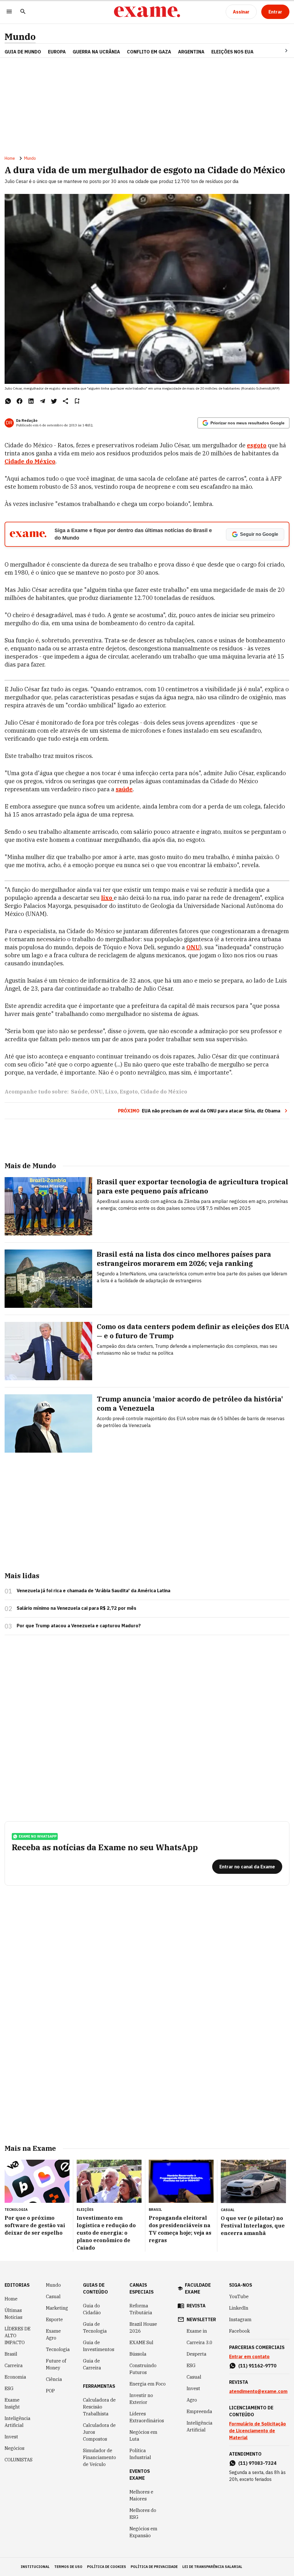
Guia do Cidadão (92, 2309)
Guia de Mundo (23, 52)
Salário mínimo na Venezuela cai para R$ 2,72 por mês (77, 1608)
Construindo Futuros (143, 2369)
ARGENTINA (191, 52)
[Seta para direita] (279, 51)
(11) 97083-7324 (257, 2463)
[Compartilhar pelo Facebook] (20, 401)
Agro (192, 2400)
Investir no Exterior (141, 2399)
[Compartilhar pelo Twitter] (54, 401)
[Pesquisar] (23, 12)
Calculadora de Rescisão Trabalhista (99, 2407)
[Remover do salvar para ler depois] (77, 401)
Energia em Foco (148, 2384)
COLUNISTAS (19, 2460)
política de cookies (107, 2567)
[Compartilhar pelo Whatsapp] (8, 401)
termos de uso (68, 2567)
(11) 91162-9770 (257, 2366)
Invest (11, 2437)
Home (10, 158)
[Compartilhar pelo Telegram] (42, 401)
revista (196, 2306)
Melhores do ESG (143, 2514)
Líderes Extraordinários (147, 2417)
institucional (35, 2567)
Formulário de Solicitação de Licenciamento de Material (258, 2431)
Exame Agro (53, 2334)
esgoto (257, 445)
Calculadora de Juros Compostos (99, 2432)
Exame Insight (12, 2403)
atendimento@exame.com (258, 2391)
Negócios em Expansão (143, 2532)
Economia (15, 2377)
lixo (107, 898)
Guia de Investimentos (99, 2346)
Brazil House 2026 (143, 2327)
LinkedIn (239, 2308)
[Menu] (9, 12)
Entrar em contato (249, 2356)
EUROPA (57, 52)
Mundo (20, 37)
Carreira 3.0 (200, 2342)
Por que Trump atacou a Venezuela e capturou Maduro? (79, 1626)
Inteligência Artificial (18, 2422)
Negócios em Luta (143, 2436)
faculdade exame (198, 2288)
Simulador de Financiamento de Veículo (99, 2457)
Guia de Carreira (92, 2364)
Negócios (14, 2448)
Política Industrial (140, 2454)
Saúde (79, 1092)
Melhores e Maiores (141, 2495)
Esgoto (129, 1092)
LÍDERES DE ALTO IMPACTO (18, 2336)
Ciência (54, 2379)
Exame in (197, 2331)
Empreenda (199, 2411)
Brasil (11, 2354)
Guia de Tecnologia (95, 2327)
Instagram (240, 2319)
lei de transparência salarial (212, 2567)
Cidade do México (30, 461)
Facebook (239, 2331)
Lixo (111, 1092)
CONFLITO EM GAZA (149, 52)
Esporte (54, 2319)
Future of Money (56, 2364)
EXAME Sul (141, 2342)
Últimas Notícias (13, 2314)
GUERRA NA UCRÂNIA (96, 52)
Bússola (138, 2354)
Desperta (197, 2354)
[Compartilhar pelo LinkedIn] (31, 401)
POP (50, 2391)
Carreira (14, 2365)
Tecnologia (58, 2349)
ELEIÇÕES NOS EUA (232, 52)
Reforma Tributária (141, 2309)
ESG (9, 2388)
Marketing (57, 2308)
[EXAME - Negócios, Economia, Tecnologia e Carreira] (147, 12)
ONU (193, 947)
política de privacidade (154, 2567)
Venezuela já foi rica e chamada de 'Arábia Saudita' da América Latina (93, 1591)
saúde (124, 789)
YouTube (239, 2296)
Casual (53, 2296)
